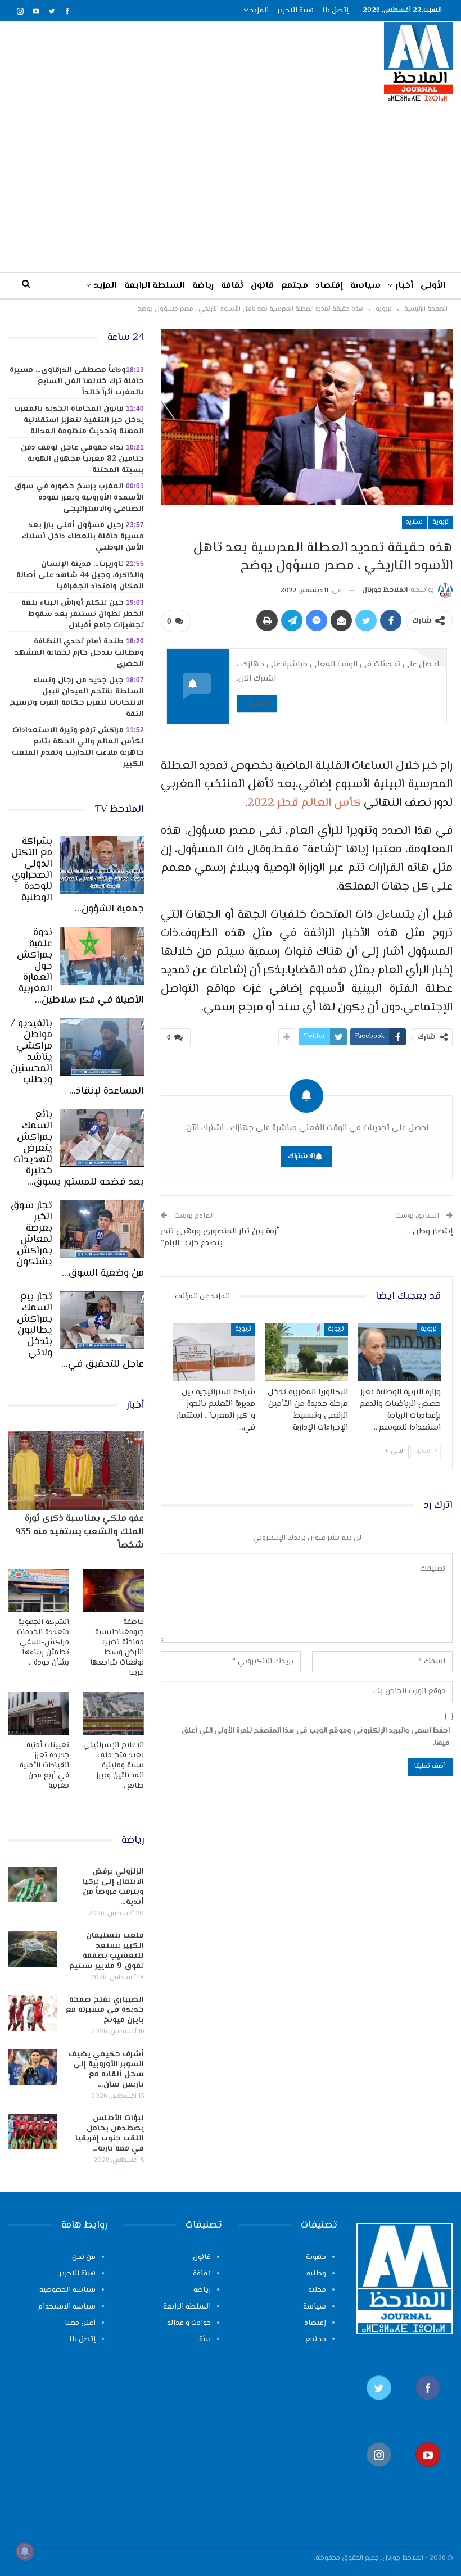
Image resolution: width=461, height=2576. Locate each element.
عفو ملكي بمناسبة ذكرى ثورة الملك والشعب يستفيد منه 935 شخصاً (80, 1532)
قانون (262, 286)
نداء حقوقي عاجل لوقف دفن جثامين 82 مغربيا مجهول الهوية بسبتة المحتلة (82, 459)
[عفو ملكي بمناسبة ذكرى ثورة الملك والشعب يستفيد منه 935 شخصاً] (76, 1471)
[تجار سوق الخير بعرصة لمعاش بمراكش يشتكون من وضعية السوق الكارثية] (102, 1229)
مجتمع (295, 286)
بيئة (205, 2339)
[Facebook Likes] (428, 2405)
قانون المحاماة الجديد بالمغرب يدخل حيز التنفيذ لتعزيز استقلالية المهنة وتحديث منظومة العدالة (79, 420)
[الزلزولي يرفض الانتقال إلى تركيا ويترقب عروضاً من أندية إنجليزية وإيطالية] (33, 1885)
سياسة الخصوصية (67, 2290)
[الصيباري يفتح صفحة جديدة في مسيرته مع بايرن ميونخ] (33, 2013)
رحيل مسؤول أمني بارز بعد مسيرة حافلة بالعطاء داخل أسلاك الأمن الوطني (83, 537)
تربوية (440, 522)
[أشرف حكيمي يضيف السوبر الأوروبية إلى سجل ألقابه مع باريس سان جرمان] (33, 2067)
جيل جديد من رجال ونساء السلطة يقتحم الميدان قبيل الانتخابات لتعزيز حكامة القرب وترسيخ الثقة (77, 697)
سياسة (365, 286)
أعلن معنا (80, 2323)
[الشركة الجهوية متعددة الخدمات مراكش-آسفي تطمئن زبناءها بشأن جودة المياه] (39, 1590)
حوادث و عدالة (189, 2323)
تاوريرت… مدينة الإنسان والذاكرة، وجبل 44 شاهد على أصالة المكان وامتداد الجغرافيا (80, 575)
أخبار (404, 286)
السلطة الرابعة (155, 286)
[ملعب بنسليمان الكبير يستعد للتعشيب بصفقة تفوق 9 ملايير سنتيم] (33, 1949)
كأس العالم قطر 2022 (304, 803)
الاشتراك (257, 703)
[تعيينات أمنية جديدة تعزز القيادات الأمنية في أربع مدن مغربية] (39, 1713)
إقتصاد (329, 286)
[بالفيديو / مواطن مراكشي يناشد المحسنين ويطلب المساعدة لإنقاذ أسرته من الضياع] (102, 1047)
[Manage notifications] (25, 2551)
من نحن (84, 2257)
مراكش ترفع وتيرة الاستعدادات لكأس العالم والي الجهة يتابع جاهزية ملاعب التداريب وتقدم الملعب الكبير (78, 747)
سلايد (414, 522)
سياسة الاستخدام (67, 2307)
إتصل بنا (335, 11)
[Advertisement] (231, 187)
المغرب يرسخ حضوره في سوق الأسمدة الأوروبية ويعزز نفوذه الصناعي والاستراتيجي (79, 498)
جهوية (316, 2257)
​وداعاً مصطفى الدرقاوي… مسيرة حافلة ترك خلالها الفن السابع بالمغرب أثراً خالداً (77, 382)
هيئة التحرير (295, 11)
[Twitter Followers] (379, 2405)
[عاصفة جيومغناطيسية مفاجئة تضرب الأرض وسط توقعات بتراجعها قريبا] (113, 1590)
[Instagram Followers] (379, 2472)
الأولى (433, 286)
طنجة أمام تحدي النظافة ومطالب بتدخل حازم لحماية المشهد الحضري (79, 653)
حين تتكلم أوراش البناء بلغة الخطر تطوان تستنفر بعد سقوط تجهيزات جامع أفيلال (83, 614)
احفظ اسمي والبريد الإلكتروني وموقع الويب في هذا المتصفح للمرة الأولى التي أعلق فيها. (315, 1737)
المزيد (258, 11)
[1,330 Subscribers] (428, 2472)
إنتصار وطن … (429, 1232)
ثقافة (232, 286)
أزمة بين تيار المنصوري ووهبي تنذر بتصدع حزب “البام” (220, 1237)
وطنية (316, 2274)
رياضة (203, 286)
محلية (317, 2290)
